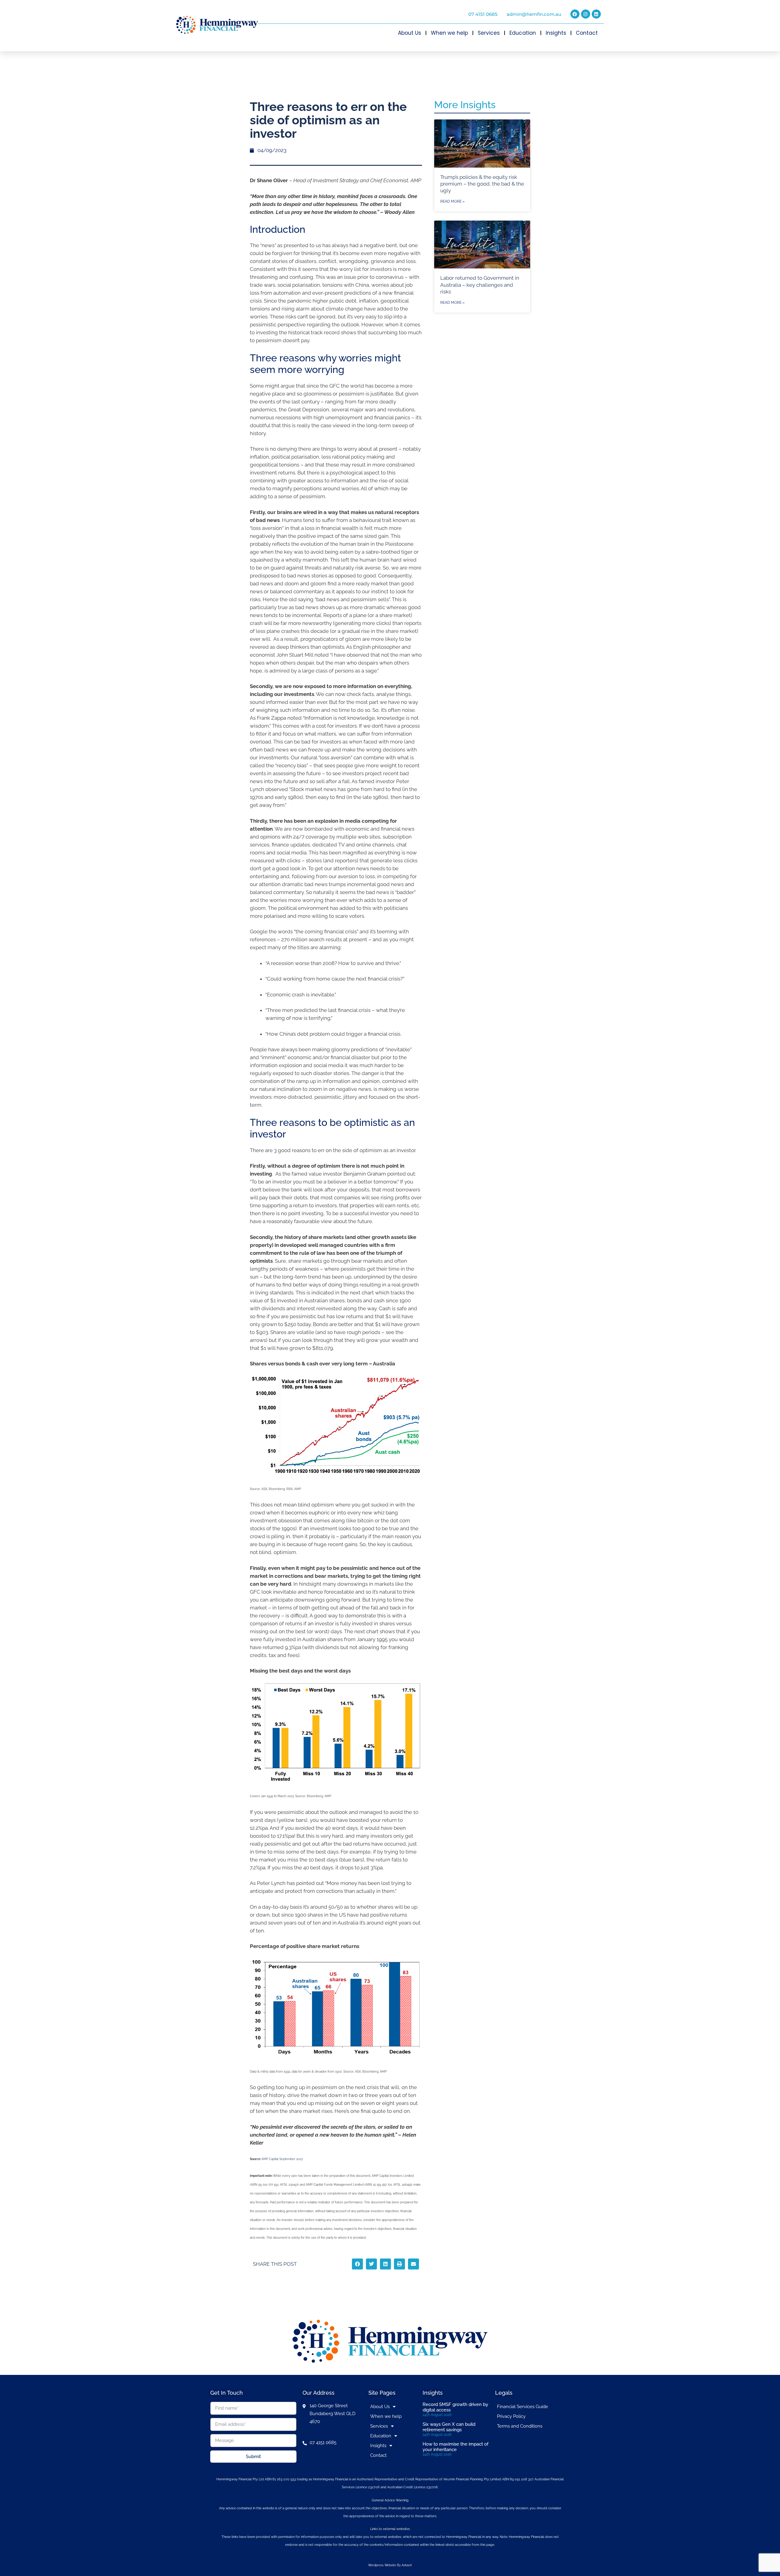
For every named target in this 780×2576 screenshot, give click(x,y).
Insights (556, 33)
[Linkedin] (596, 14)
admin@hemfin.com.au (534, 14)
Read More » (452, 201)
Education (523, 33)
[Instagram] (586, 14)
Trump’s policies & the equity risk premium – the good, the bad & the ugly (482, 184)
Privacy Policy (511, 2416)
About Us (409, 33)
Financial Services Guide (523, 2407)
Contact (587, 33)
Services (489, 33)
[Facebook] (575, 14)
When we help (449, 33)
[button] (357, 2264)
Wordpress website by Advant (390, 2565)
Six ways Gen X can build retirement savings (449, 2427)
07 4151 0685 (483, 14)
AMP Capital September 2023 (282, 2159)
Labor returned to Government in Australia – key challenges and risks (480, 285)
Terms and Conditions (520, 2426)
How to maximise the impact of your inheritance (456, 2447)
